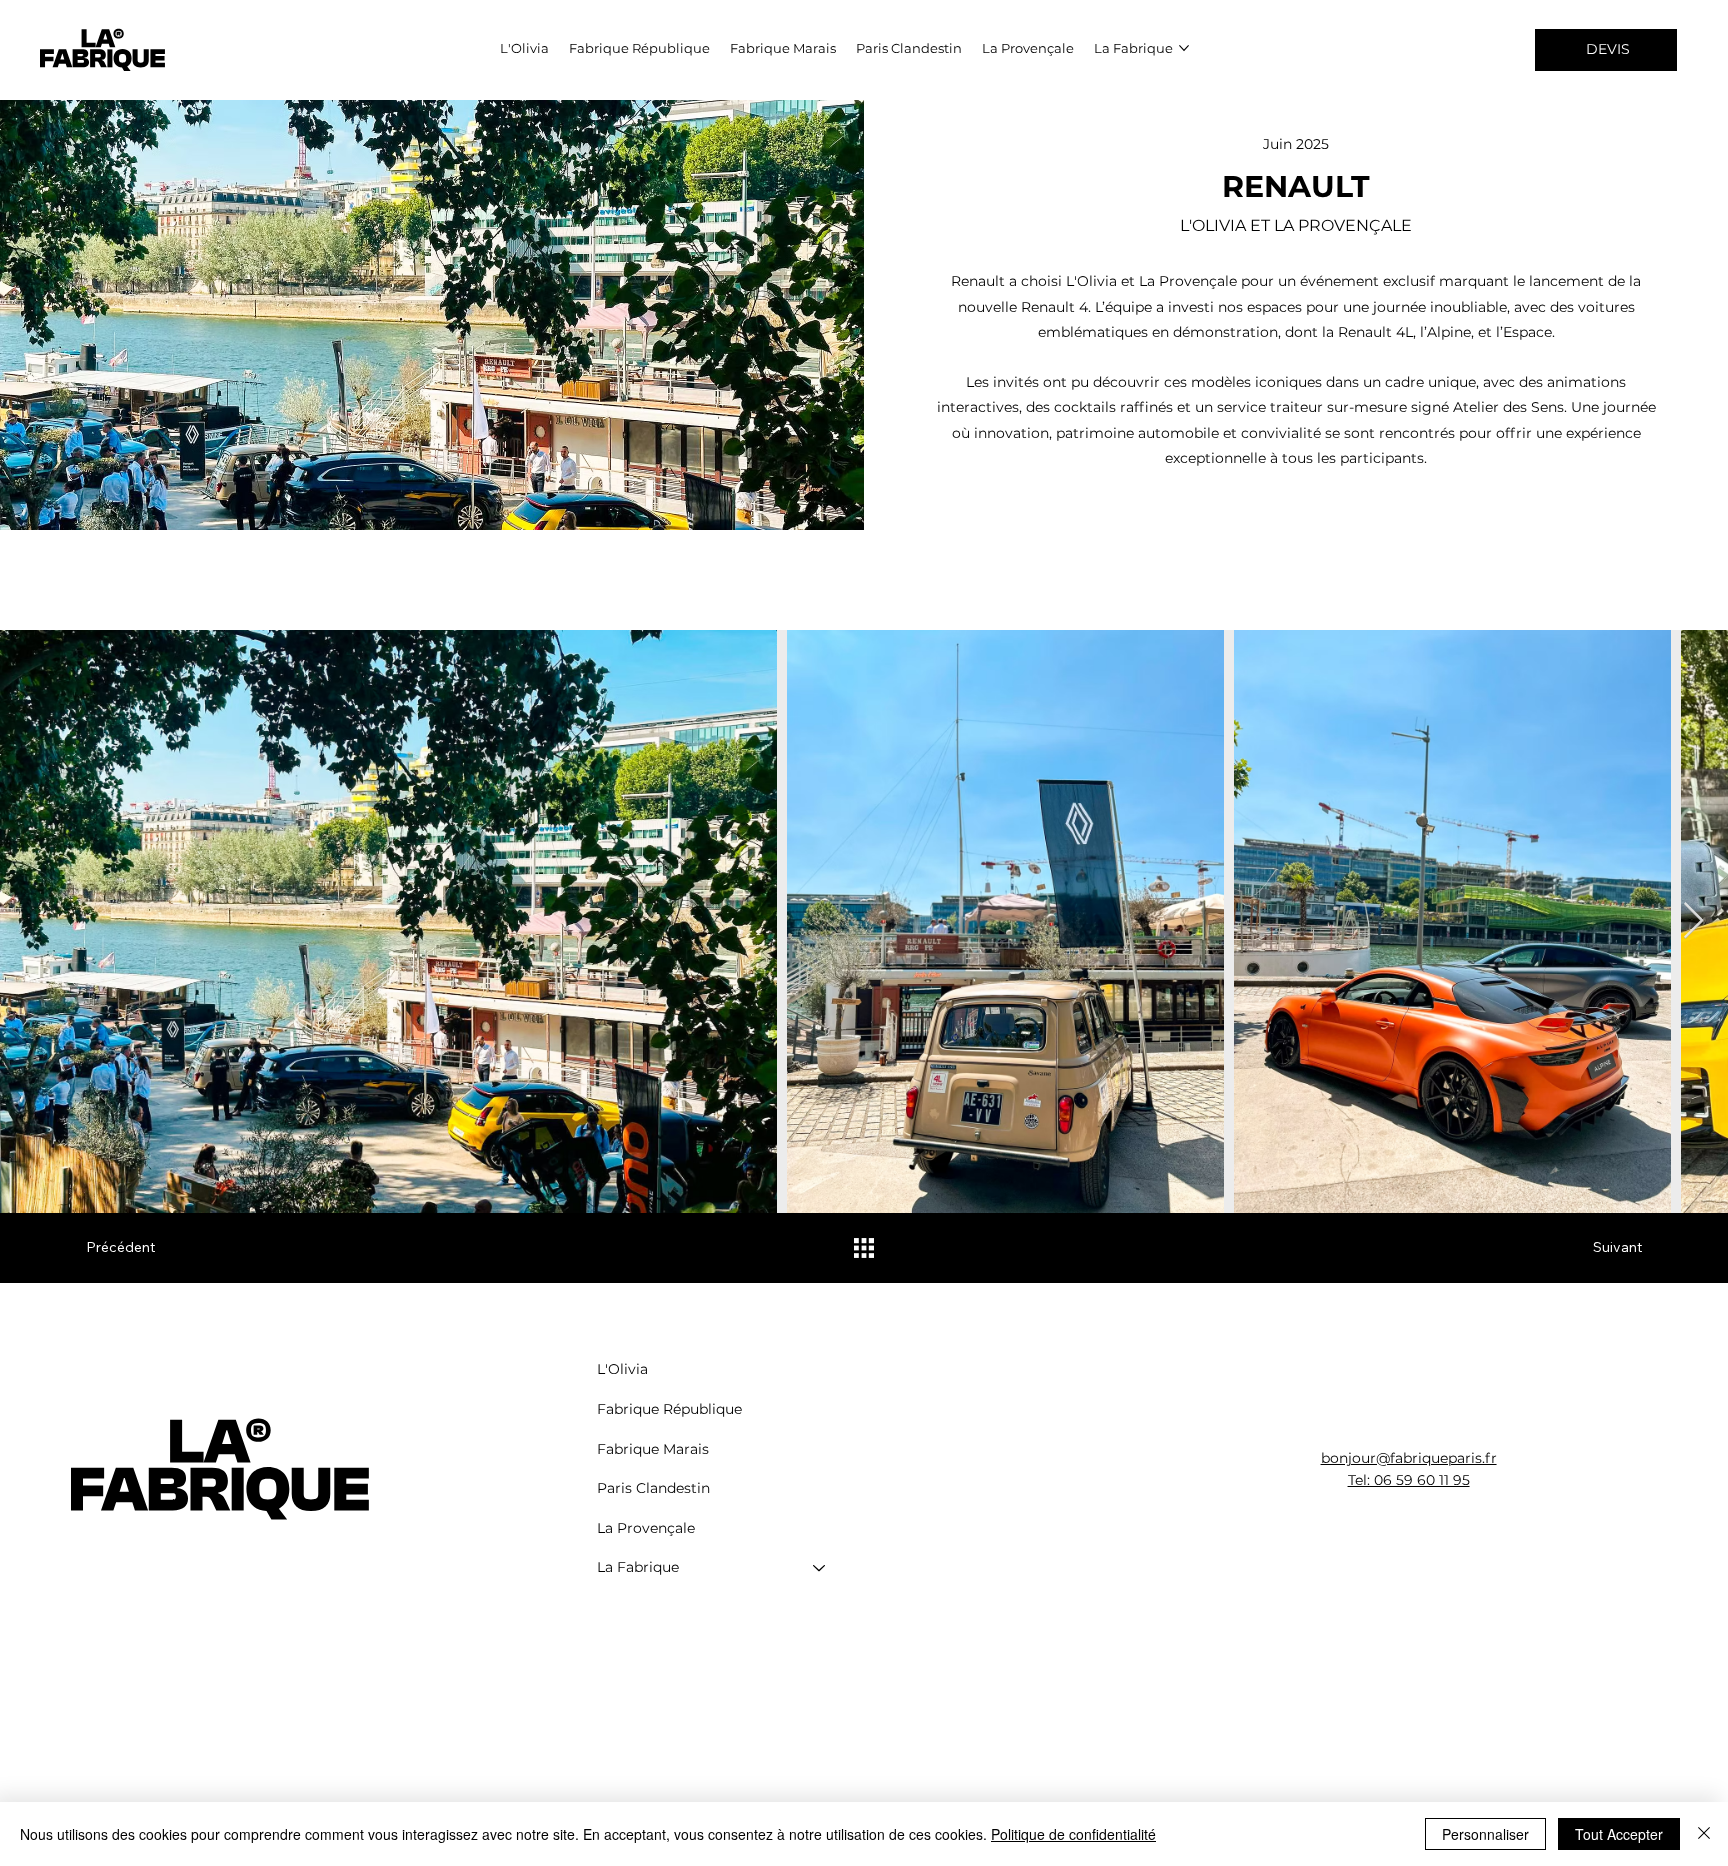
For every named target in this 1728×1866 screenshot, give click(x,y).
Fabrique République (669, 1409)
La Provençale (646, 1528)
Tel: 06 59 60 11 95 (1409, 1480)
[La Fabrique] (820, 1568)
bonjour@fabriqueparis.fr (1409, 1458)
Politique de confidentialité (1073, 1834)
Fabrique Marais (653, 1449)
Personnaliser (1485, 1834)
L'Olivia (622, 1369)
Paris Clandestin (653, 1488)
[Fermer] (1704, 1834)
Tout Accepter (1619, 1834)
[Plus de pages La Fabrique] (1184, 48)
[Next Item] (1693, 921)
